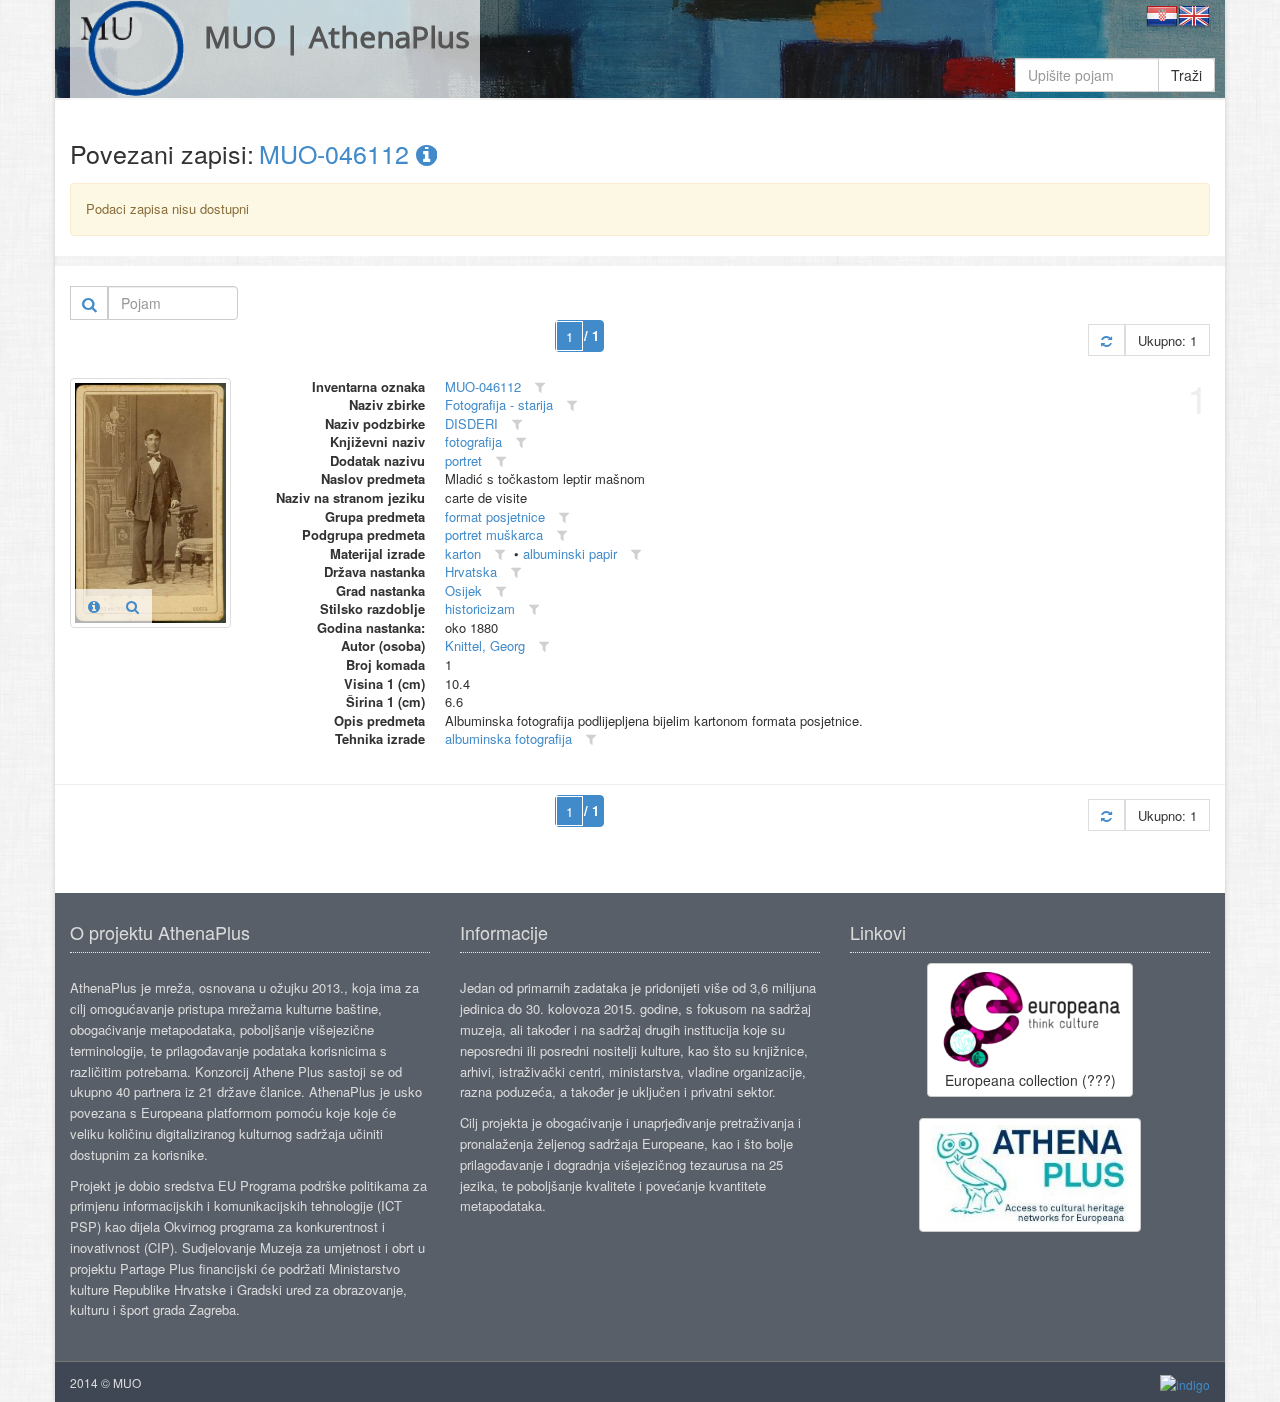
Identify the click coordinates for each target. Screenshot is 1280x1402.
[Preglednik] (132, 606)
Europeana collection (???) (1030, 1080)
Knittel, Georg (485, 645)
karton (463, 553)
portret (463, 460)
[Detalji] (94, 606)
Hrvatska (471, 571)
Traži (1186, 75)
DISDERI (471, 423)
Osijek (463, 590)
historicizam (480, 608)
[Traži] (89, 303)
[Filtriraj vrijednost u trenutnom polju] (540, 387)
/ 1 (591, 335)
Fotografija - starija (499, 404)
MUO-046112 (337, 153)
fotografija (473, 441)
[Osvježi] (1106, 340)
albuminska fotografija (508, 738)
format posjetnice (495, 516)
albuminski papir (570, 553)
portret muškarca (494, 534)
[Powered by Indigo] (1185, 1383)
